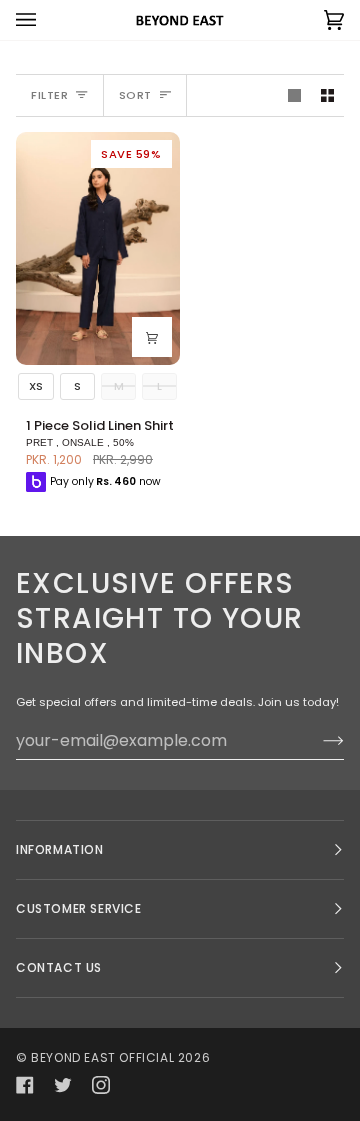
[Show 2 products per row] (327, 95)
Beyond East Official (102, 1057)
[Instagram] (101, 1085)
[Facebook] (25, 1085)
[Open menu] (46, 20)
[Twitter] (63, 1085)
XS (36, 386)
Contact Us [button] (59, 967)
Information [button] (60, 849)
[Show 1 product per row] (294, 95)
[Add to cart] (152, 337)
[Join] (317, 740)
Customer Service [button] (79, 908)
